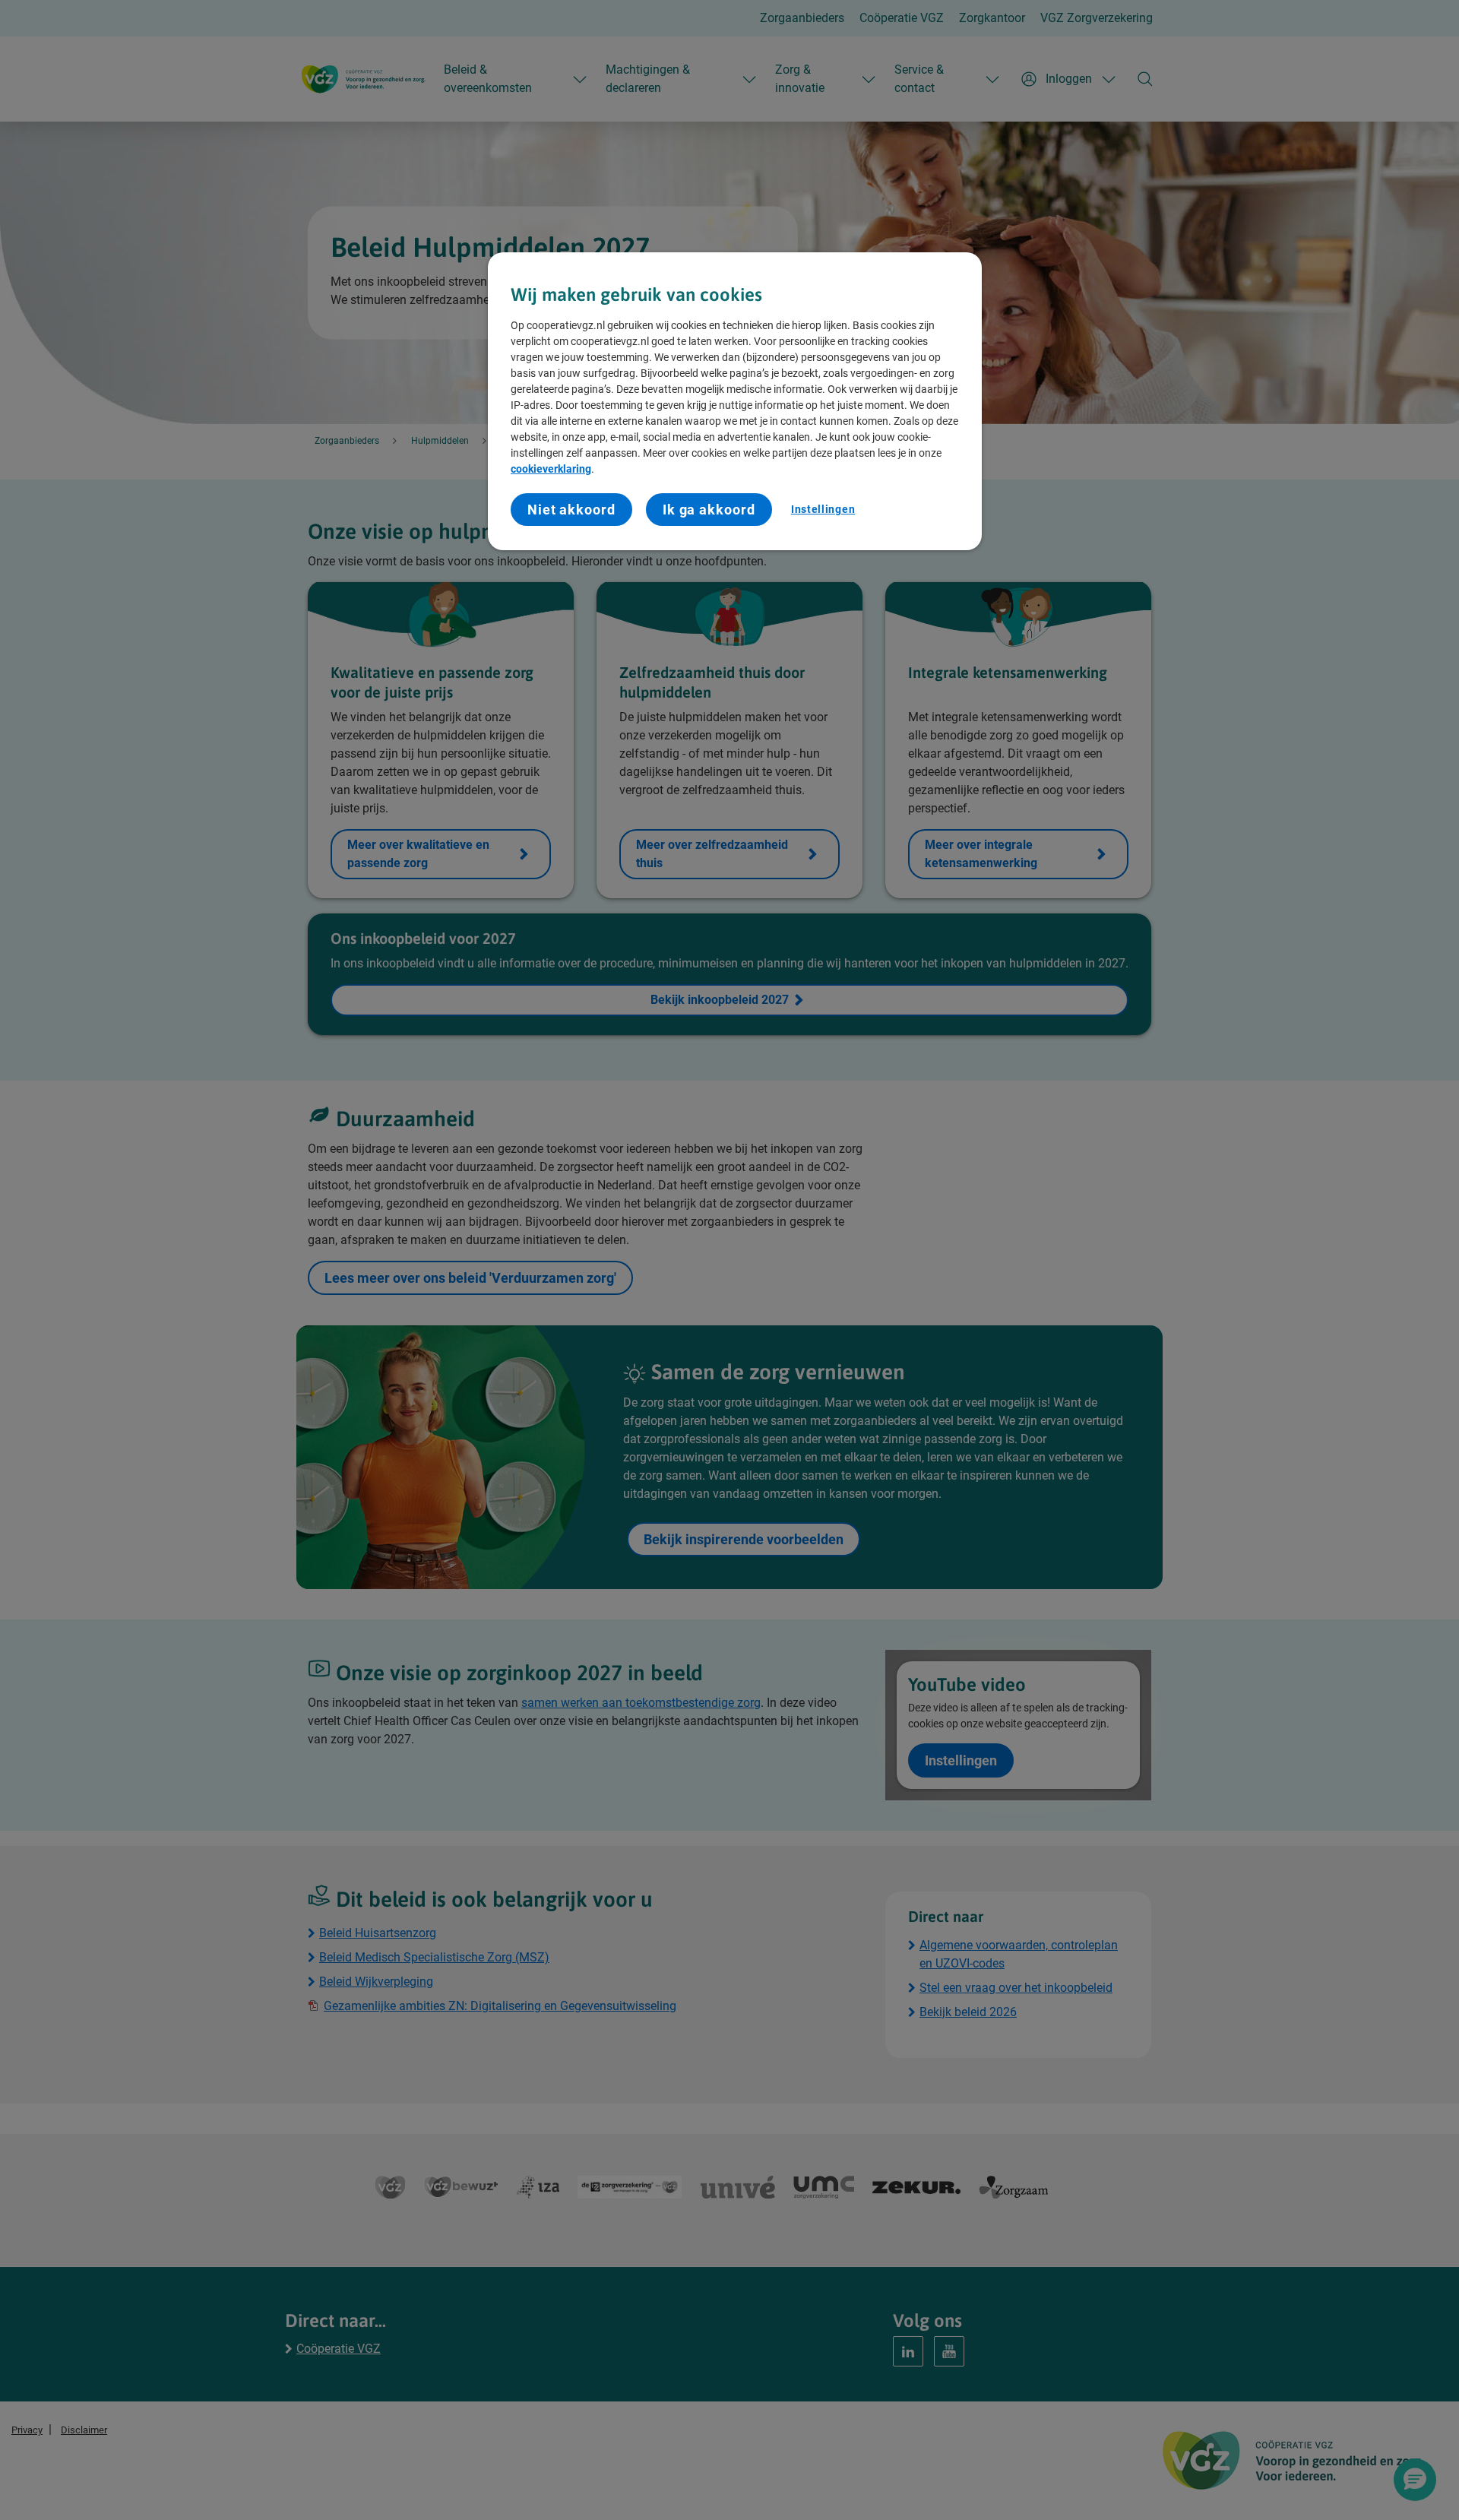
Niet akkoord (571, 510)
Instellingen (823, 509)
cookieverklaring (551, 469)
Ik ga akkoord (709, 510)
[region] (735, 401)
